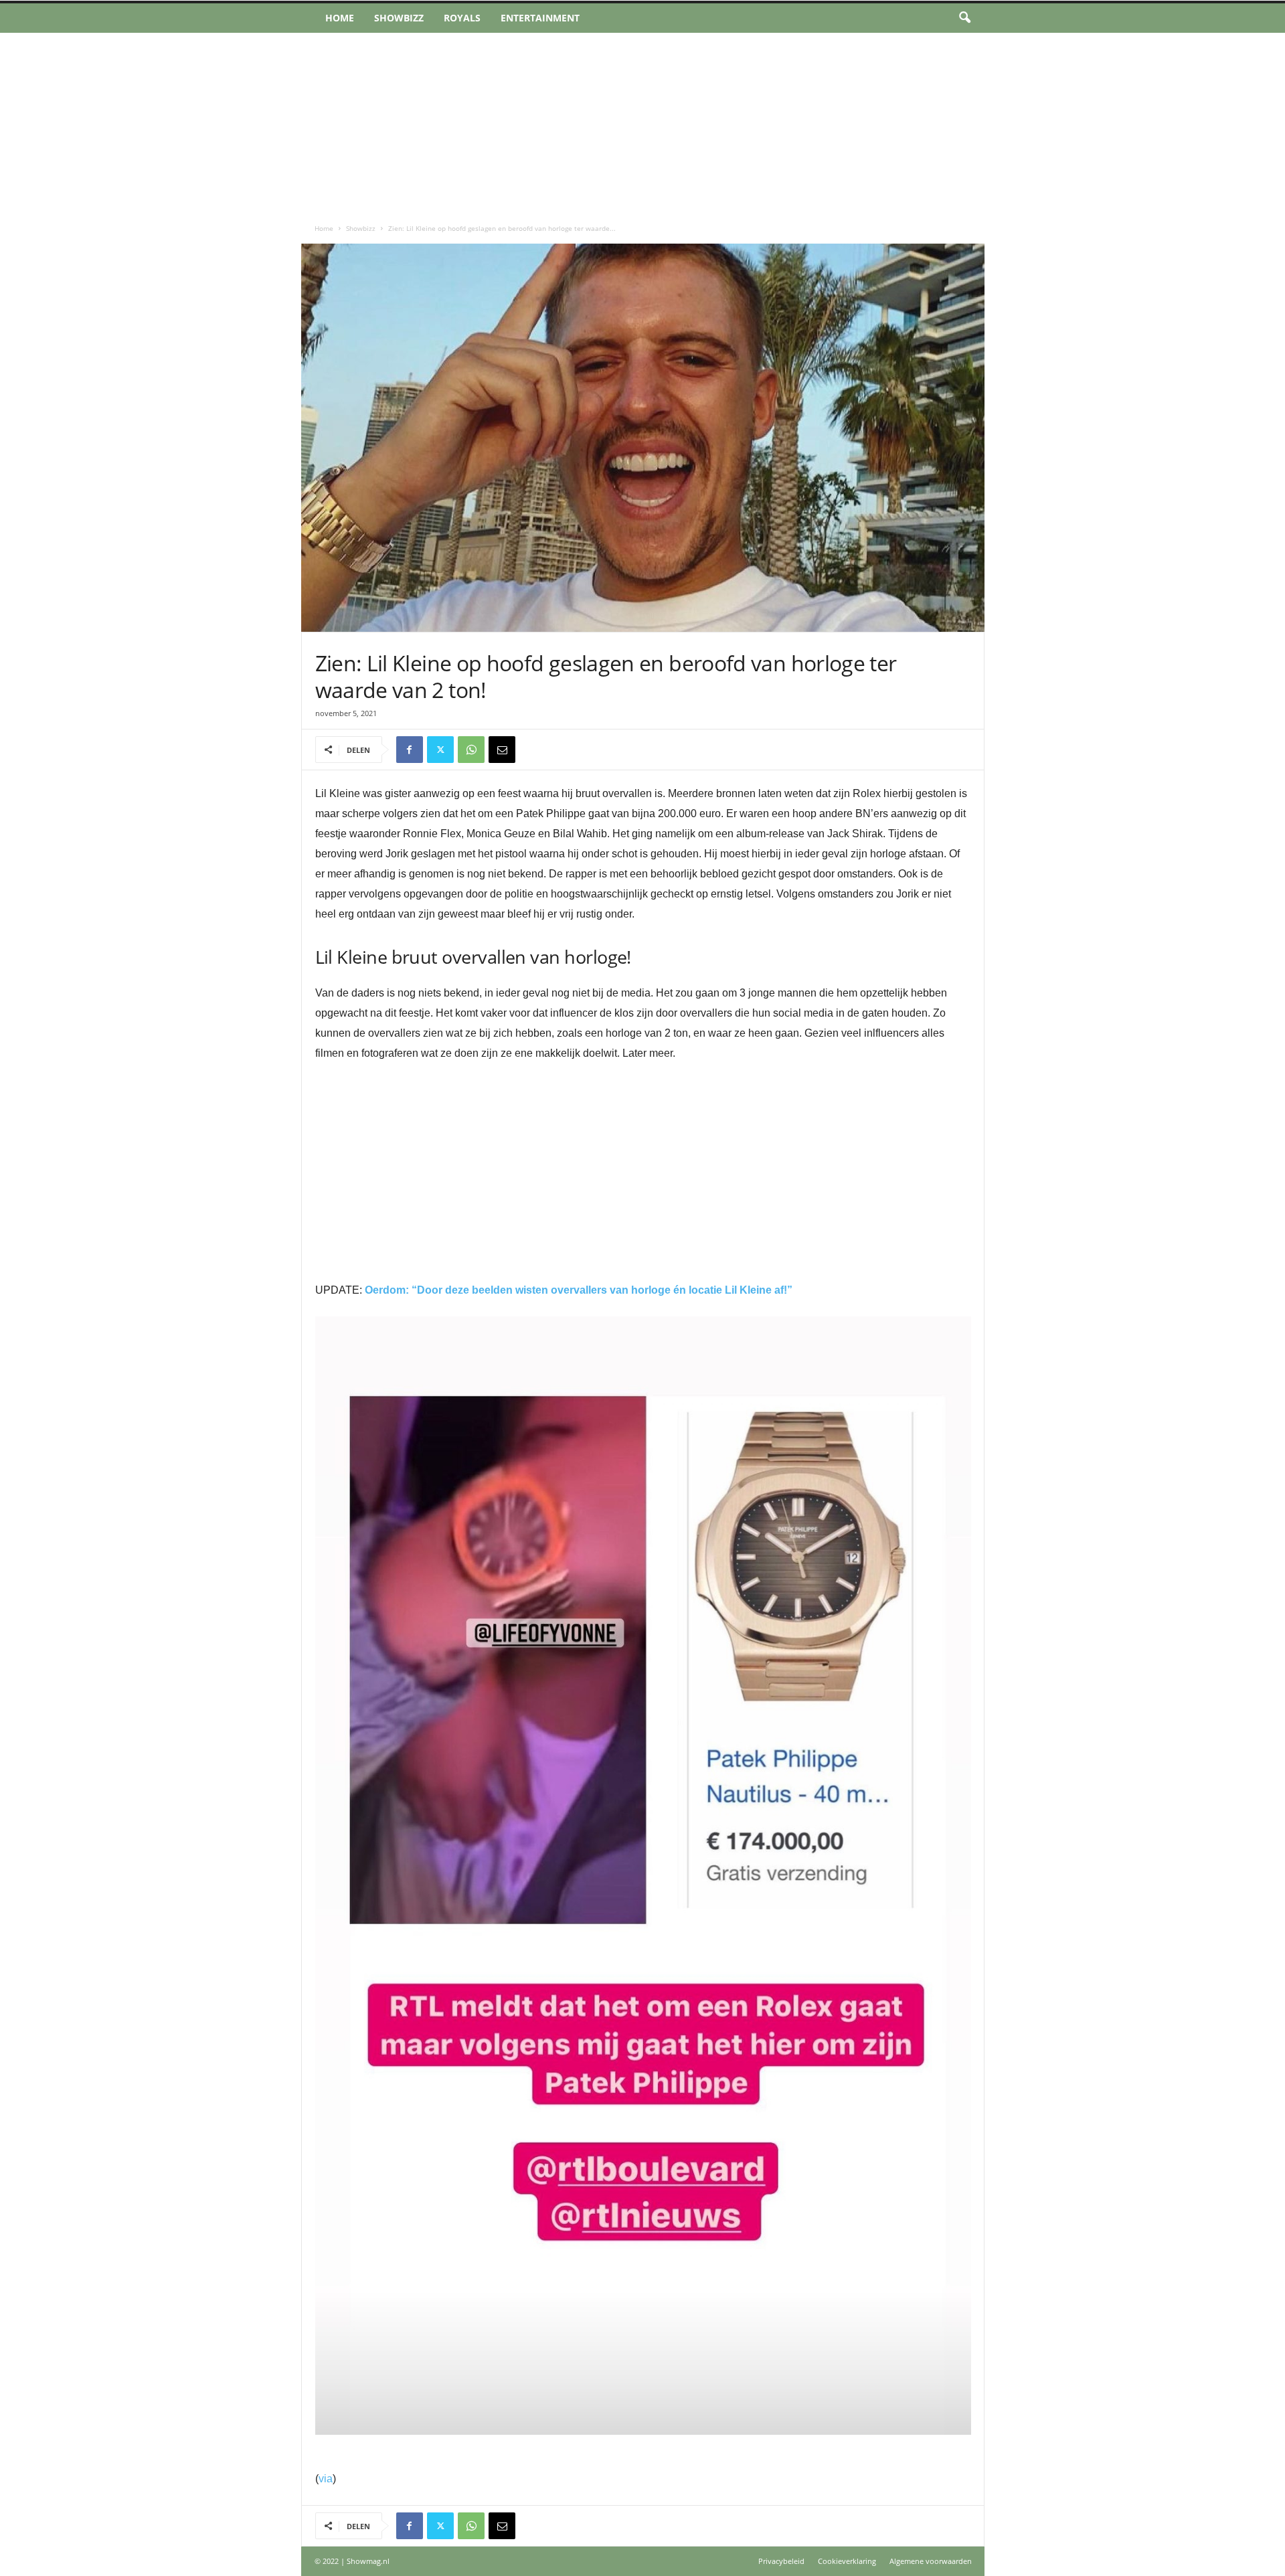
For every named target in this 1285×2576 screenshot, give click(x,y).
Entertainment (540, 18)
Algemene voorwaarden (931, 2561)
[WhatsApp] (471, 750)
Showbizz (399, 18)
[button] (964, 18)
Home (340, 18)
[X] (440, 750)
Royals (462, 18)
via (326, 2479)
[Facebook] (410, 750)
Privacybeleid (781, 2561)
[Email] (502, 750)
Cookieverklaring (847, 2561)
